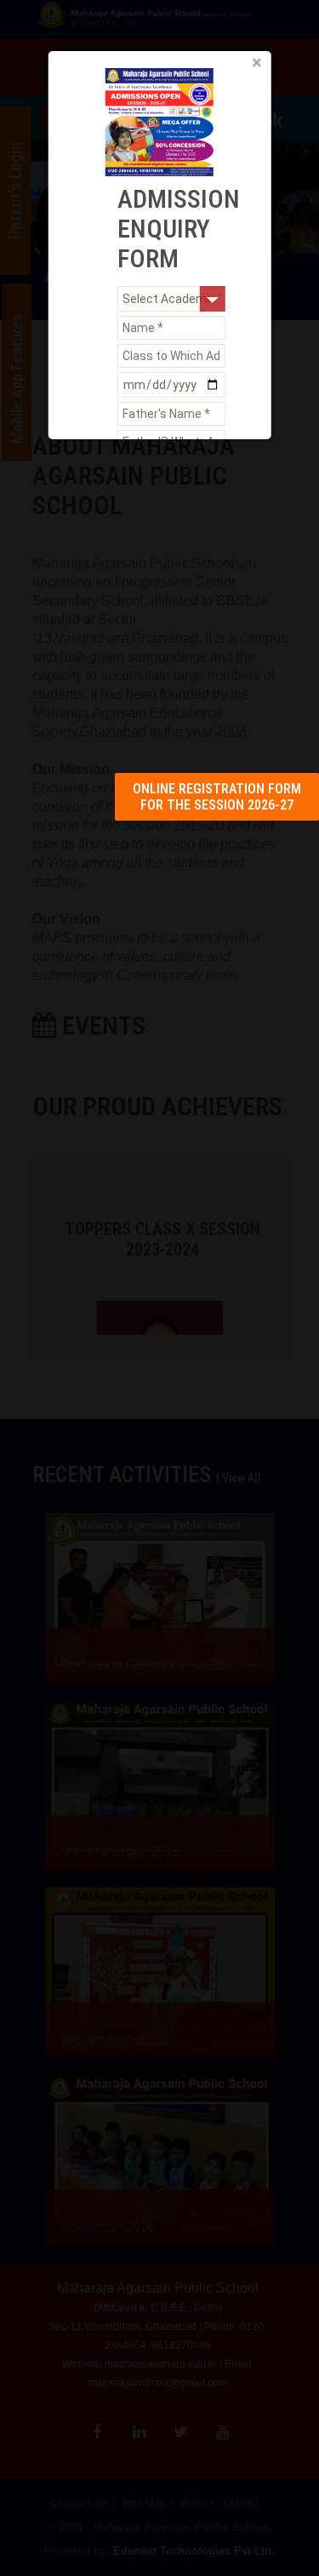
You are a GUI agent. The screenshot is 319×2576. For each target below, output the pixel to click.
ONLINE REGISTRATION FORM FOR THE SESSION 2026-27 (217, 797)
